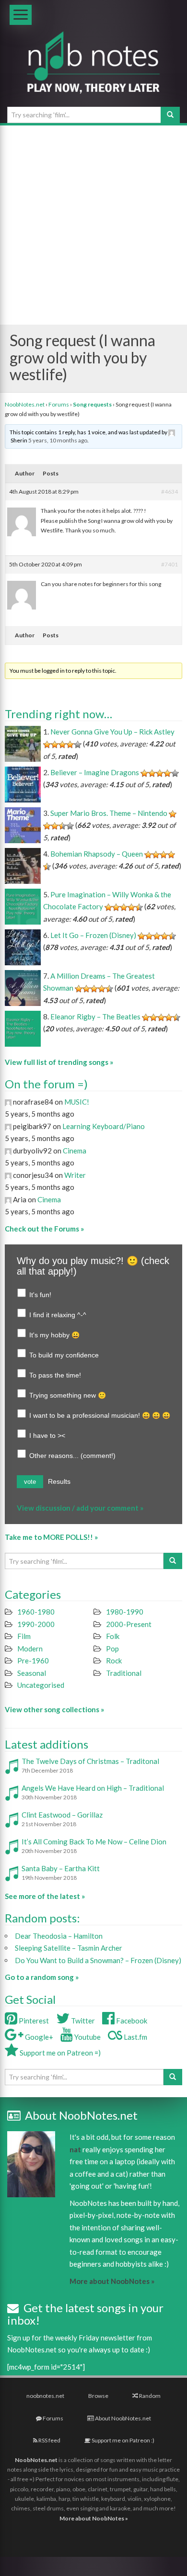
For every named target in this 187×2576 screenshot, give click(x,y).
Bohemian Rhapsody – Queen (97, 854)
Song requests (92, 404)
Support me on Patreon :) (123, 2440)
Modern (30, 1649)
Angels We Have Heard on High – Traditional (93, 1788)
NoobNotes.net (25, 404)
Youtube (87, 2037)
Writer (75, 1175)
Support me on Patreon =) (59, 2053)
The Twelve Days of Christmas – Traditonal (90, 1761)
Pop (112, 1649)
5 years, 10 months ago (58, 440)
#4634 (169, 491)
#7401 (169, 564)
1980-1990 (125, 1612)
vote (30, 1482)
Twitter (82, 2021)
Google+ (38, 2037)
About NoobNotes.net (123, 2418)
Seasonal (32, 1673)
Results (59, 1481)
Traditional (124, 1673)
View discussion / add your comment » (80, 1508)
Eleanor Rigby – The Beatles (95, 1017)
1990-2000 (36, 1624)
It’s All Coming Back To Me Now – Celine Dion (94, 1842)
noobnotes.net (45, 2396)
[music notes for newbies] (93, 70)
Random (149, 2396)
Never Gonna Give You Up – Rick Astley (112, 732)
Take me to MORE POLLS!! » (51, 1537)
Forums (59, 404)
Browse (98, 2396)
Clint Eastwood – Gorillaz (62, 1815)
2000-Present (129, 1624)
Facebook (131, 2021)
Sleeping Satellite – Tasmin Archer (69, 1948)
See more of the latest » (45, 1896)
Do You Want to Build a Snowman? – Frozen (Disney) (98, 1960)
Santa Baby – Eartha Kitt (61, 1868)
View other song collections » (54, 1709)
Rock (114, 1661)
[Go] (170, 115)
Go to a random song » (42, 1977)
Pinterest (33, 2021)
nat (75, 2149)
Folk (113, 1636)
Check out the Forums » (44, 1229)
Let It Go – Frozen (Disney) (93, 935)
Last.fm (135, 2037)
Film (24, 1636)
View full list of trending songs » (59, 1062)
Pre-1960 (33, 1661)
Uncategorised (41, 1685)
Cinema (75, 1151)
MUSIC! (77, 1102)
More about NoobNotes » (112, 2281)
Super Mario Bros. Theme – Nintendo (109, 813)
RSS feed (49, 2440)
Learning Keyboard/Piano (104, 1126)
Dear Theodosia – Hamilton (59, 1936)
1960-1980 (36, 1612)
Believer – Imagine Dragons (95, 772)
